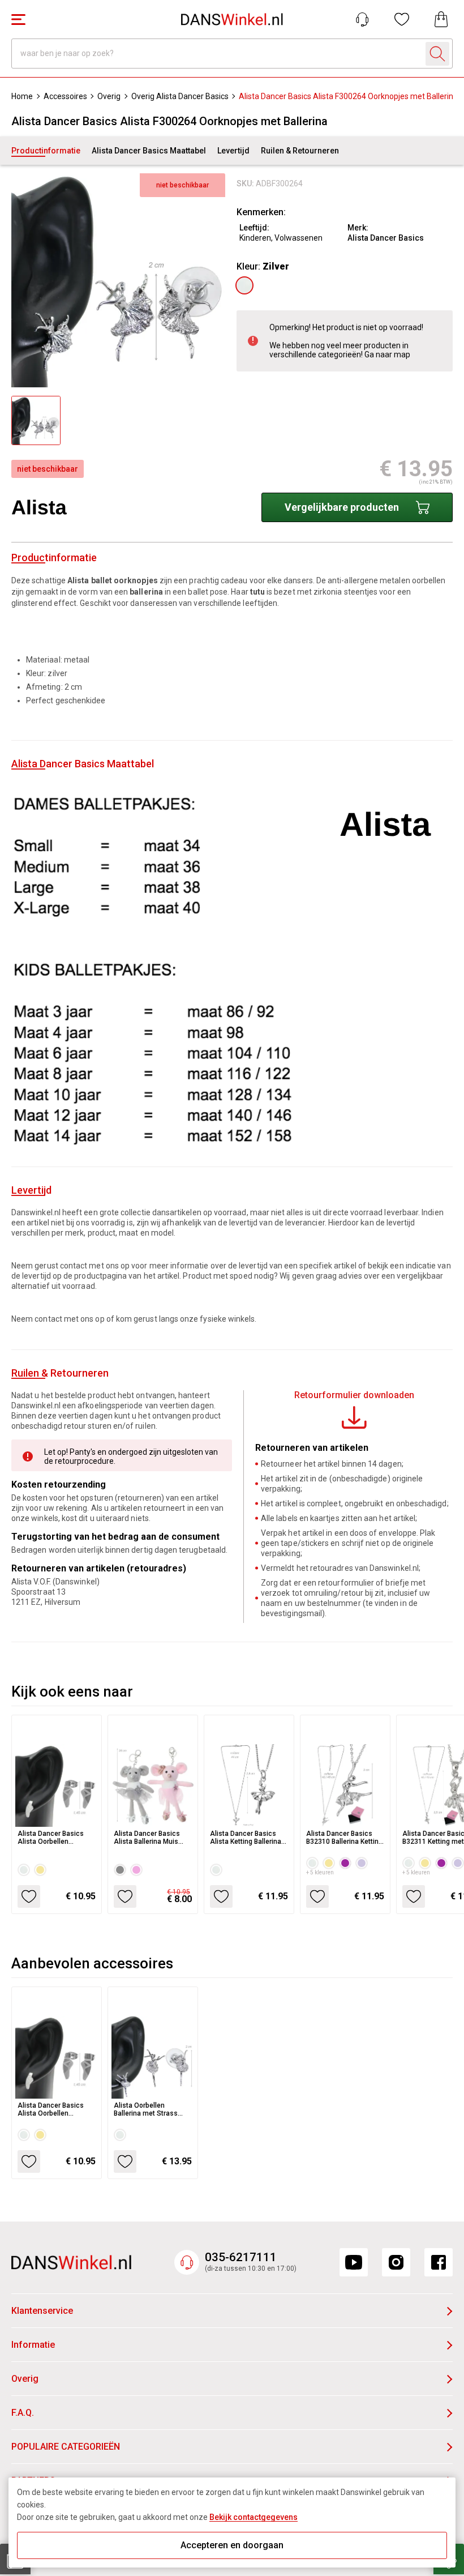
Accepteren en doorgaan (232, 2545)
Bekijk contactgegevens (254, 2517)
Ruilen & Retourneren (300, 151)
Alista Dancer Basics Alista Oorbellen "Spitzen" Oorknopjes (51, 1838)
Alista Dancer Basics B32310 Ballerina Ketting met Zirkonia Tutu (344, 1838)
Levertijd (233, 151)
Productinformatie (46, 151)
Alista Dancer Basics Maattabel (149, 151)
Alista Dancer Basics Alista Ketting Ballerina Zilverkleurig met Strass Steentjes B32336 (248, 1838)
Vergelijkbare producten (342, 507)
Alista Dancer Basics (386, 238)
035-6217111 (241, 2257)
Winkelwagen (441, 19)
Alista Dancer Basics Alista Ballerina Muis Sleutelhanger (147, 1838)
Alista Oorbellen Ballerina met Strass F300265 (146, 2109)
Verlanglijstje (402, 19)
